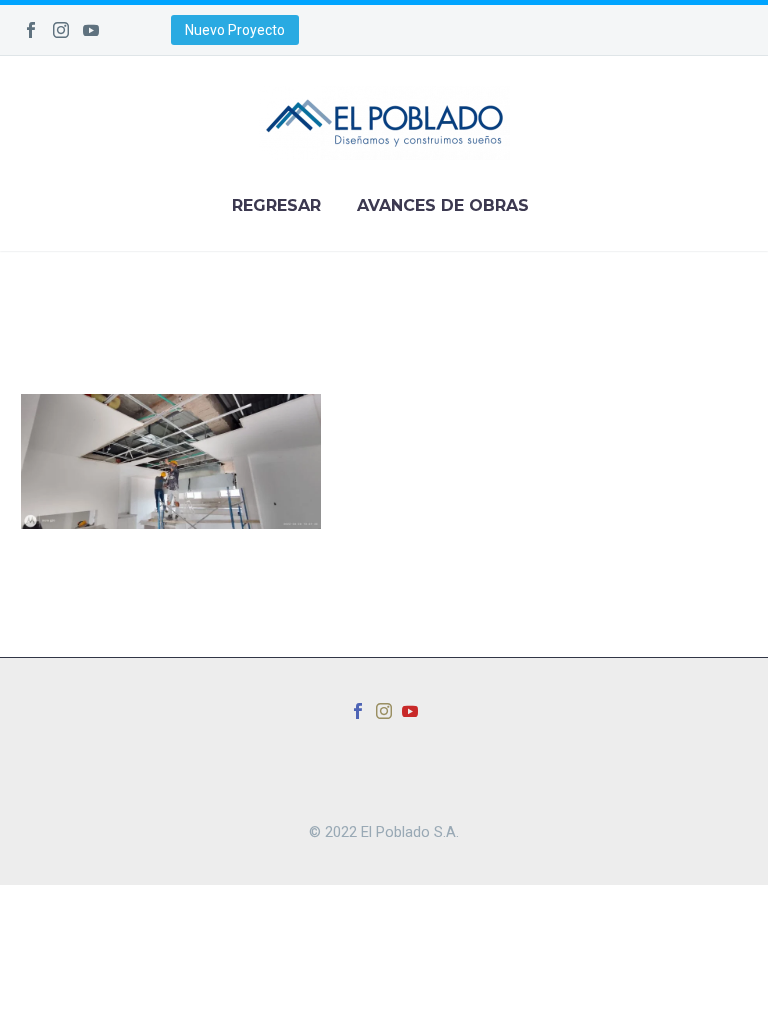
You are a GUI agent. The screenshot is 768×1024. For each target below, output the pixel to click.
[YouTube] (91, 30)
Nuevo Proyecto (235, 30)
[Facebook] (31, 30)
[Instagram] (61, 30)
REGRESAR (276, 205)
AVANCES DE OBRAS (443, 205)
